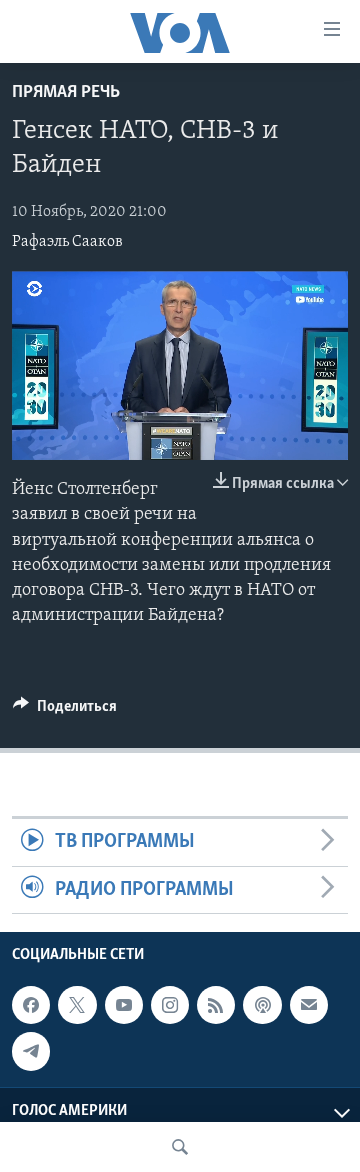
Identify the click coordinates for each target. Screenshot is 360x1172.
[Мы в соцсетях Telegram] (31, 1051)
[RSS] (216, 1005)
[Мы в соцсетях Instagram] (170, 1005)
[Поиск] (180, 1147)
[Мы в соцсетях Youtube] (124, 1005)
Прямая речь (66, 93)
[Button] (65, 711)
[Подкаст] (262, 1005)
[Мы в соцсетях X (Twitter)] (77, 1005)
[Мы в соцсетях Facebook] (31, 1005)
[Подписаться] (309, 1005)
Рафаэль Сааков (67, 242)
